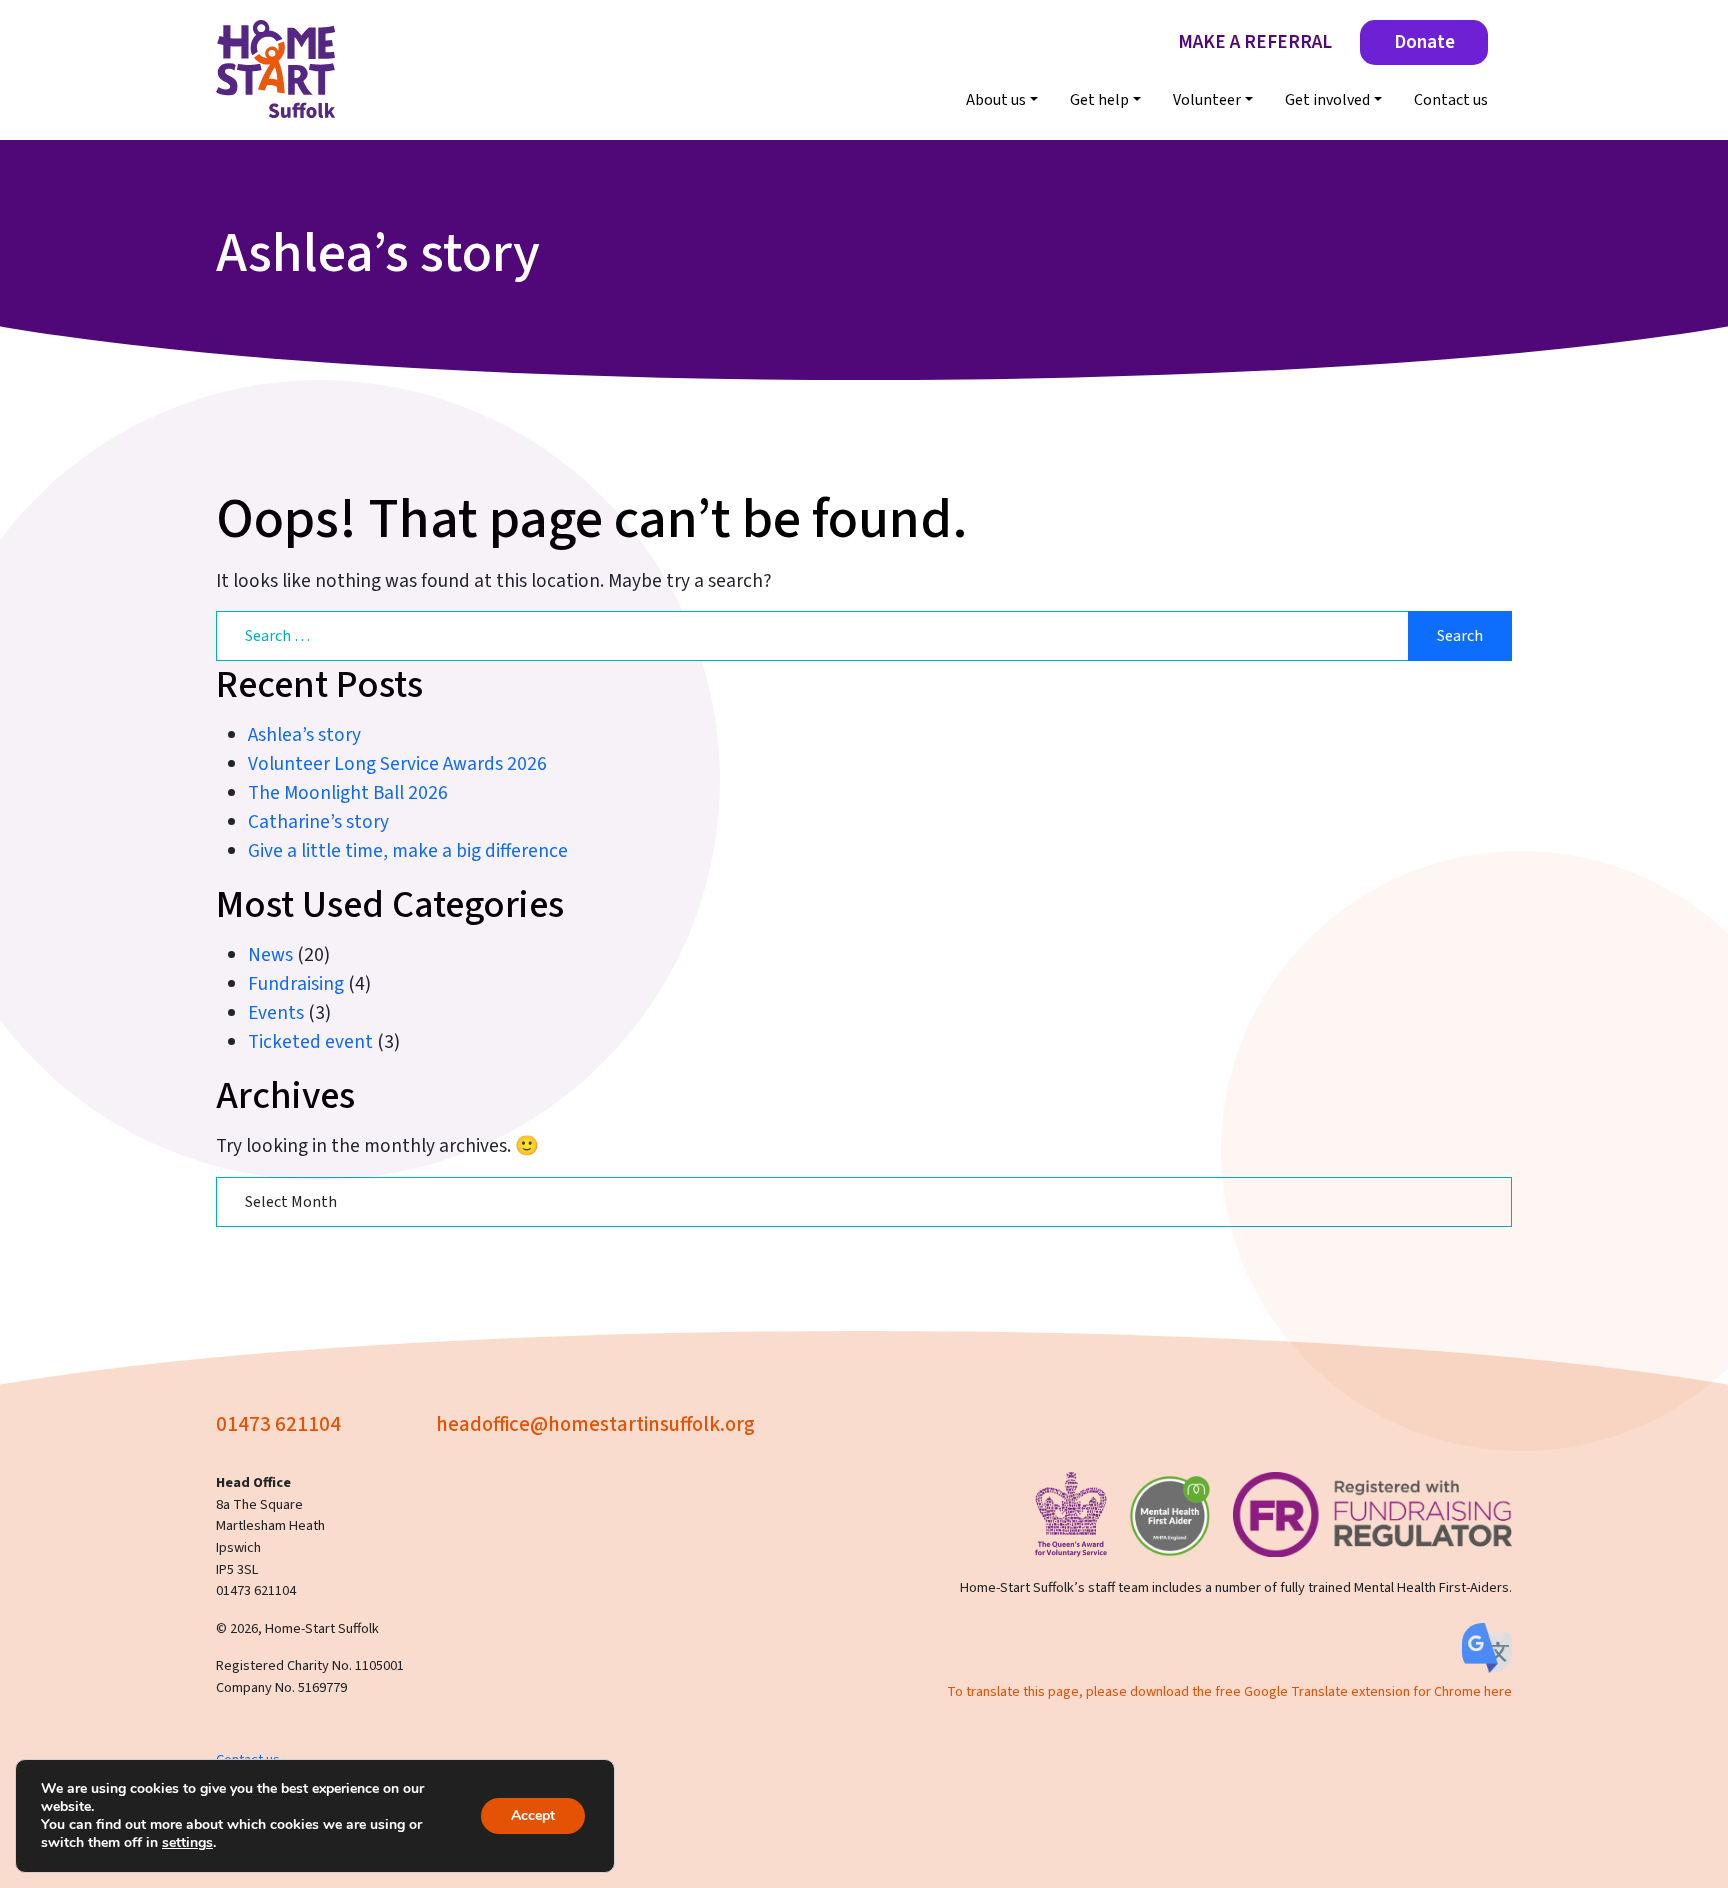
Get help (1099, 100)
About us (996, 100)
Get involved (1327, 100)
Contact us (1451, 100)
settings (187, 1843)
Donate (1424, 42)
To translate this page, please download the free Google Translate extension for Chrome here (1229, 1691)
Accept (533, 1815)
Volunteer (1207, 100)
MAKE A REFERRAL (1255, 42)
